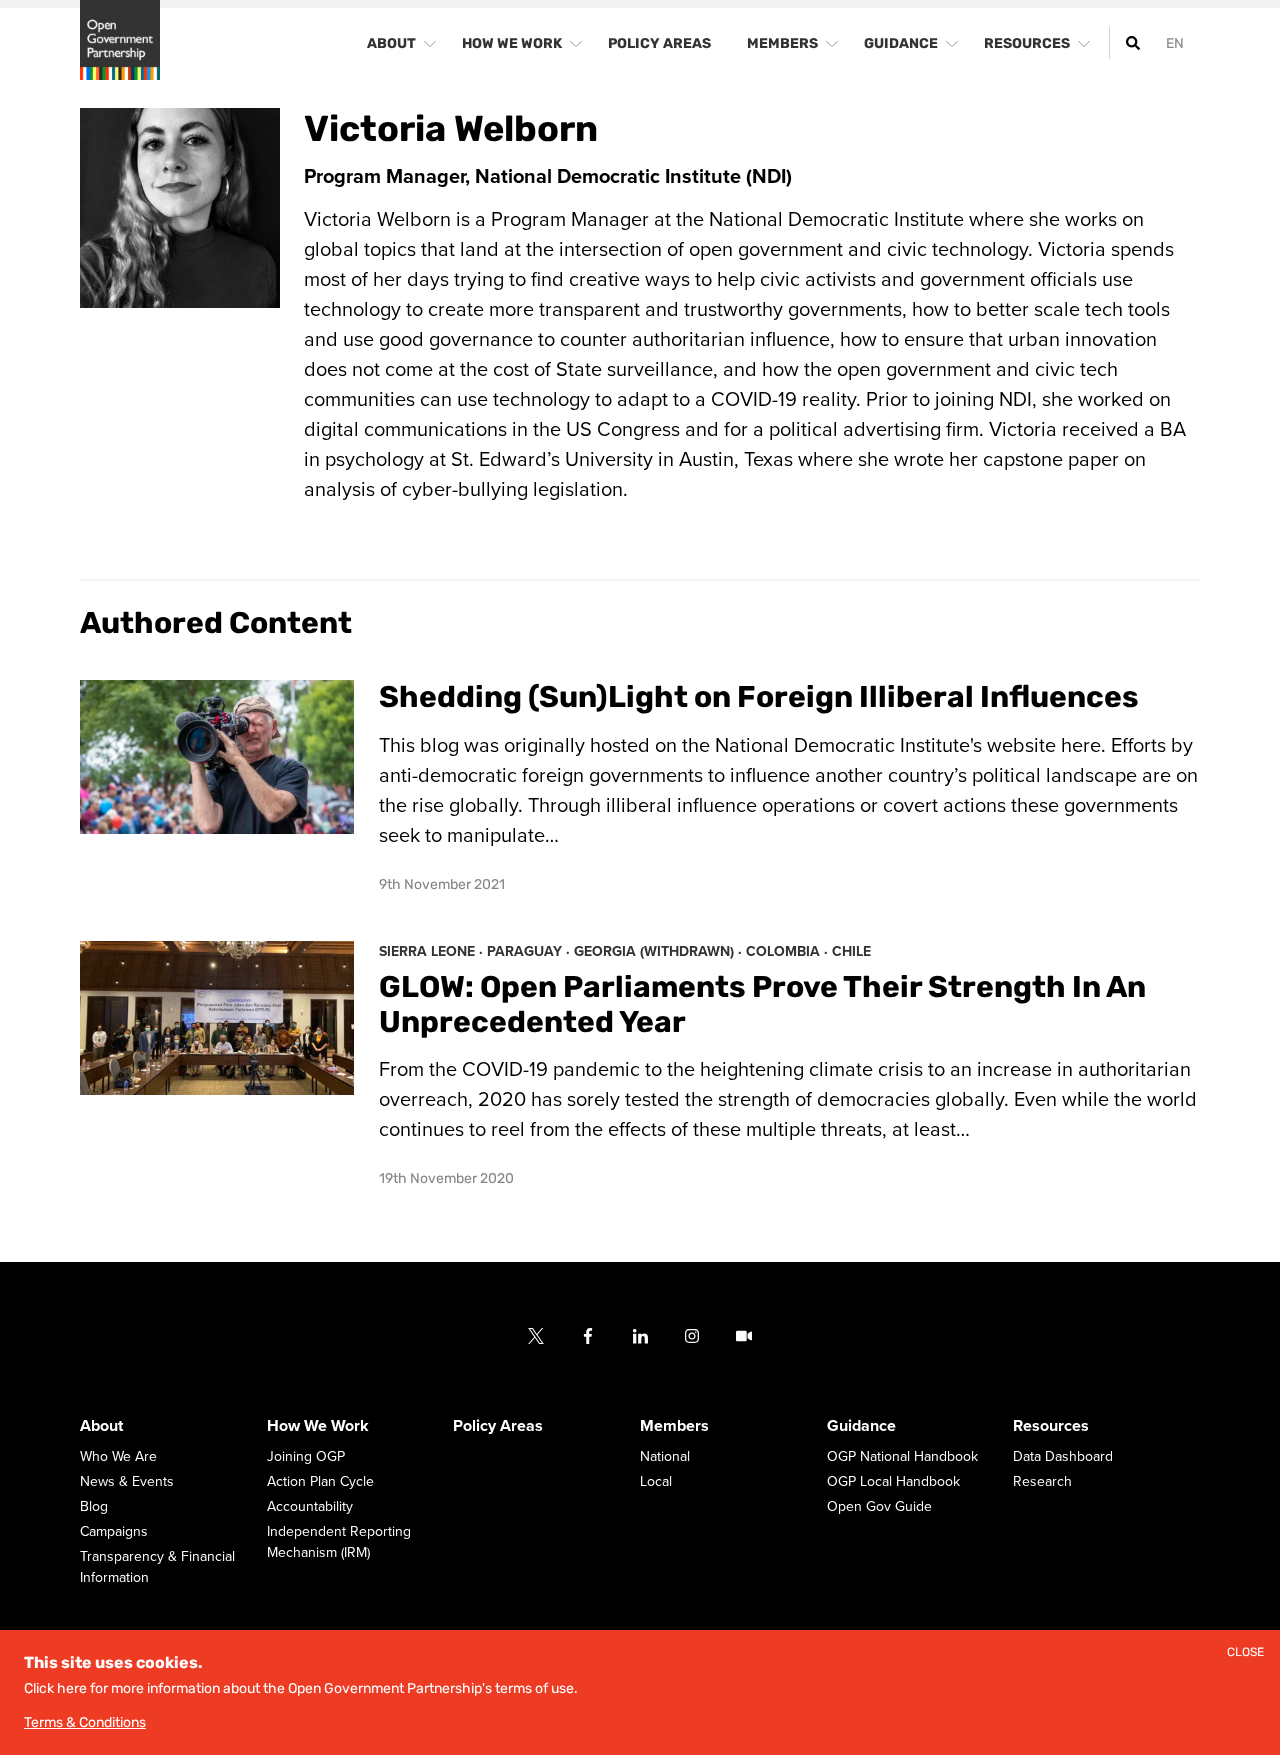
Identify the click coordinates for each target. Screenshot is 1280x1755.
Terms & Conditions (85, 1722)
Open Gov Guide (879, 1506)
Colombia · (789, 951)
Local (656, 1481)
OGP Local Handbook (893, 1481)
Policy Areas (498, 1426)
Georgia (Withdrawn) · (660, 951)
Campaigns (114, 1531)
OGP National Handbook (902, 1456)
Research (1042, 1481)
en (1175, 43)
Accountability (310, 1506)
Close (1245, 1652)
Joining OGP (306, 1456)
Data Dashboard (1063, 1456)
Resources (1051, 1426)
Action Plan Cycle (320, 1481)
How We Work (318, 1426)
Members (674, 1426)
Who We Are (118, 1456)
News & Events (127, 1481)
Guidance (861, 1426)
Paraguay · (530, 951)
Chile (851, 951)
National (665, 1456)
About (101, 1426)
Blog (94, 1506)
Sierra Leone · (433, 951)
